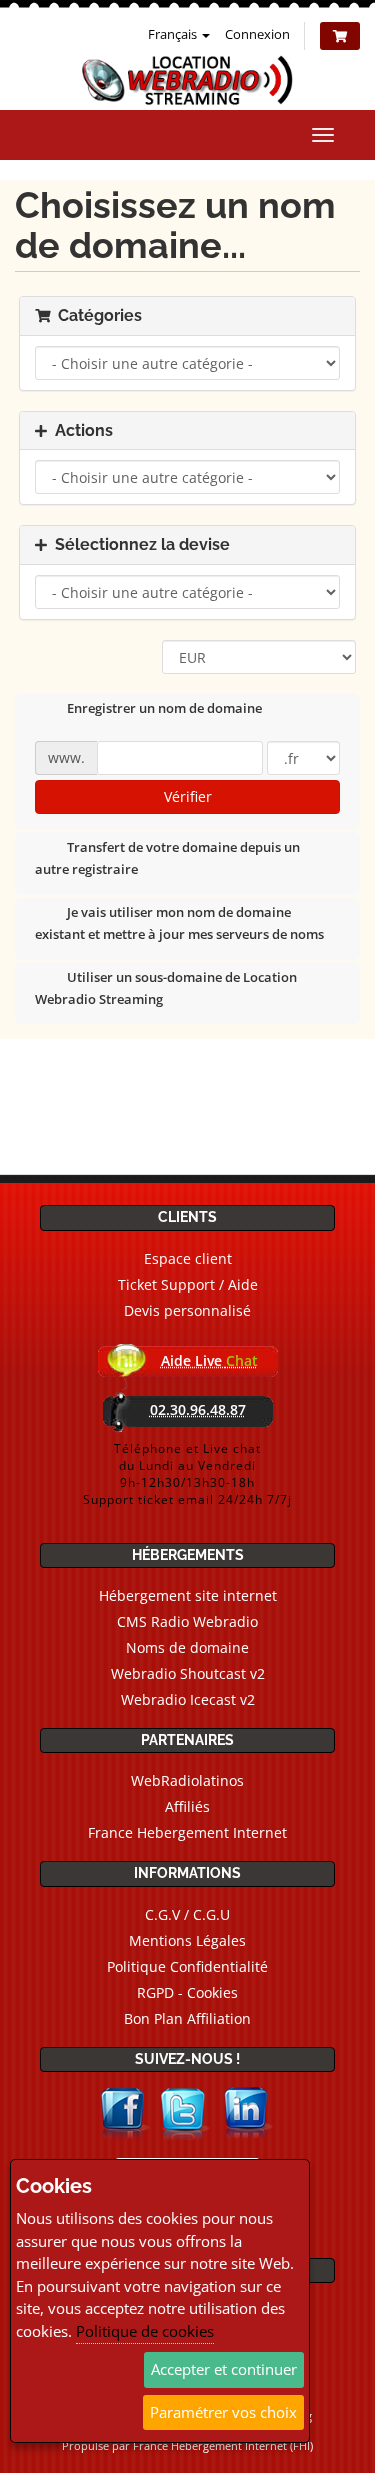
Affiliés (187, 1806)
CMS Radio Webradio (187, 1621)
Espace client (188, 1258)
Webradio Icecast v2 (188, 1699)
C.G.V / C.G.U (187, 1914)
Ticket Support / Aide (188, 1284)
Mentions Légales (187, 1940)
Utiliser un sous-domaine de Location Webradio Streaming (166, 988)
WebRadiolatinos (187, 1780)
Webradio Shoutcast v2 (188, 1673)
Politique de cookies (145, 2331)
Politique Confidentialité (187, 1966)
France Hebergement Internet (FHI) (223, 2445)
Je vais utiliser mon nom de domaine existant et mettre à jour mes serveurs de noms (179, 924)
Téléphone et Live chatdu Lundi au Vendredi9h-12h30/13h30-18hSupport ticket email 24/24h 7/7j (187, 1474)
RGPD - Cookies (187, 1992)
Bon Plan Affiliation (187, 2018)
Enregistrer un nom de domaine (164, 709)
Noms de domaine (187, 1647)
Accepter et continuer (224, 2369)
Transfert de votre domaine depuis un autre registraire (167, 859)
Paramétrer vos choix (223, 2412)
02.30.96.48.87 (198, 1409)
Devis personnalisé (187, 1310)
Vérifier (188, 796)
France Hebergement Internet (187, 1832)
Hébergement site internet (188, 1595)
